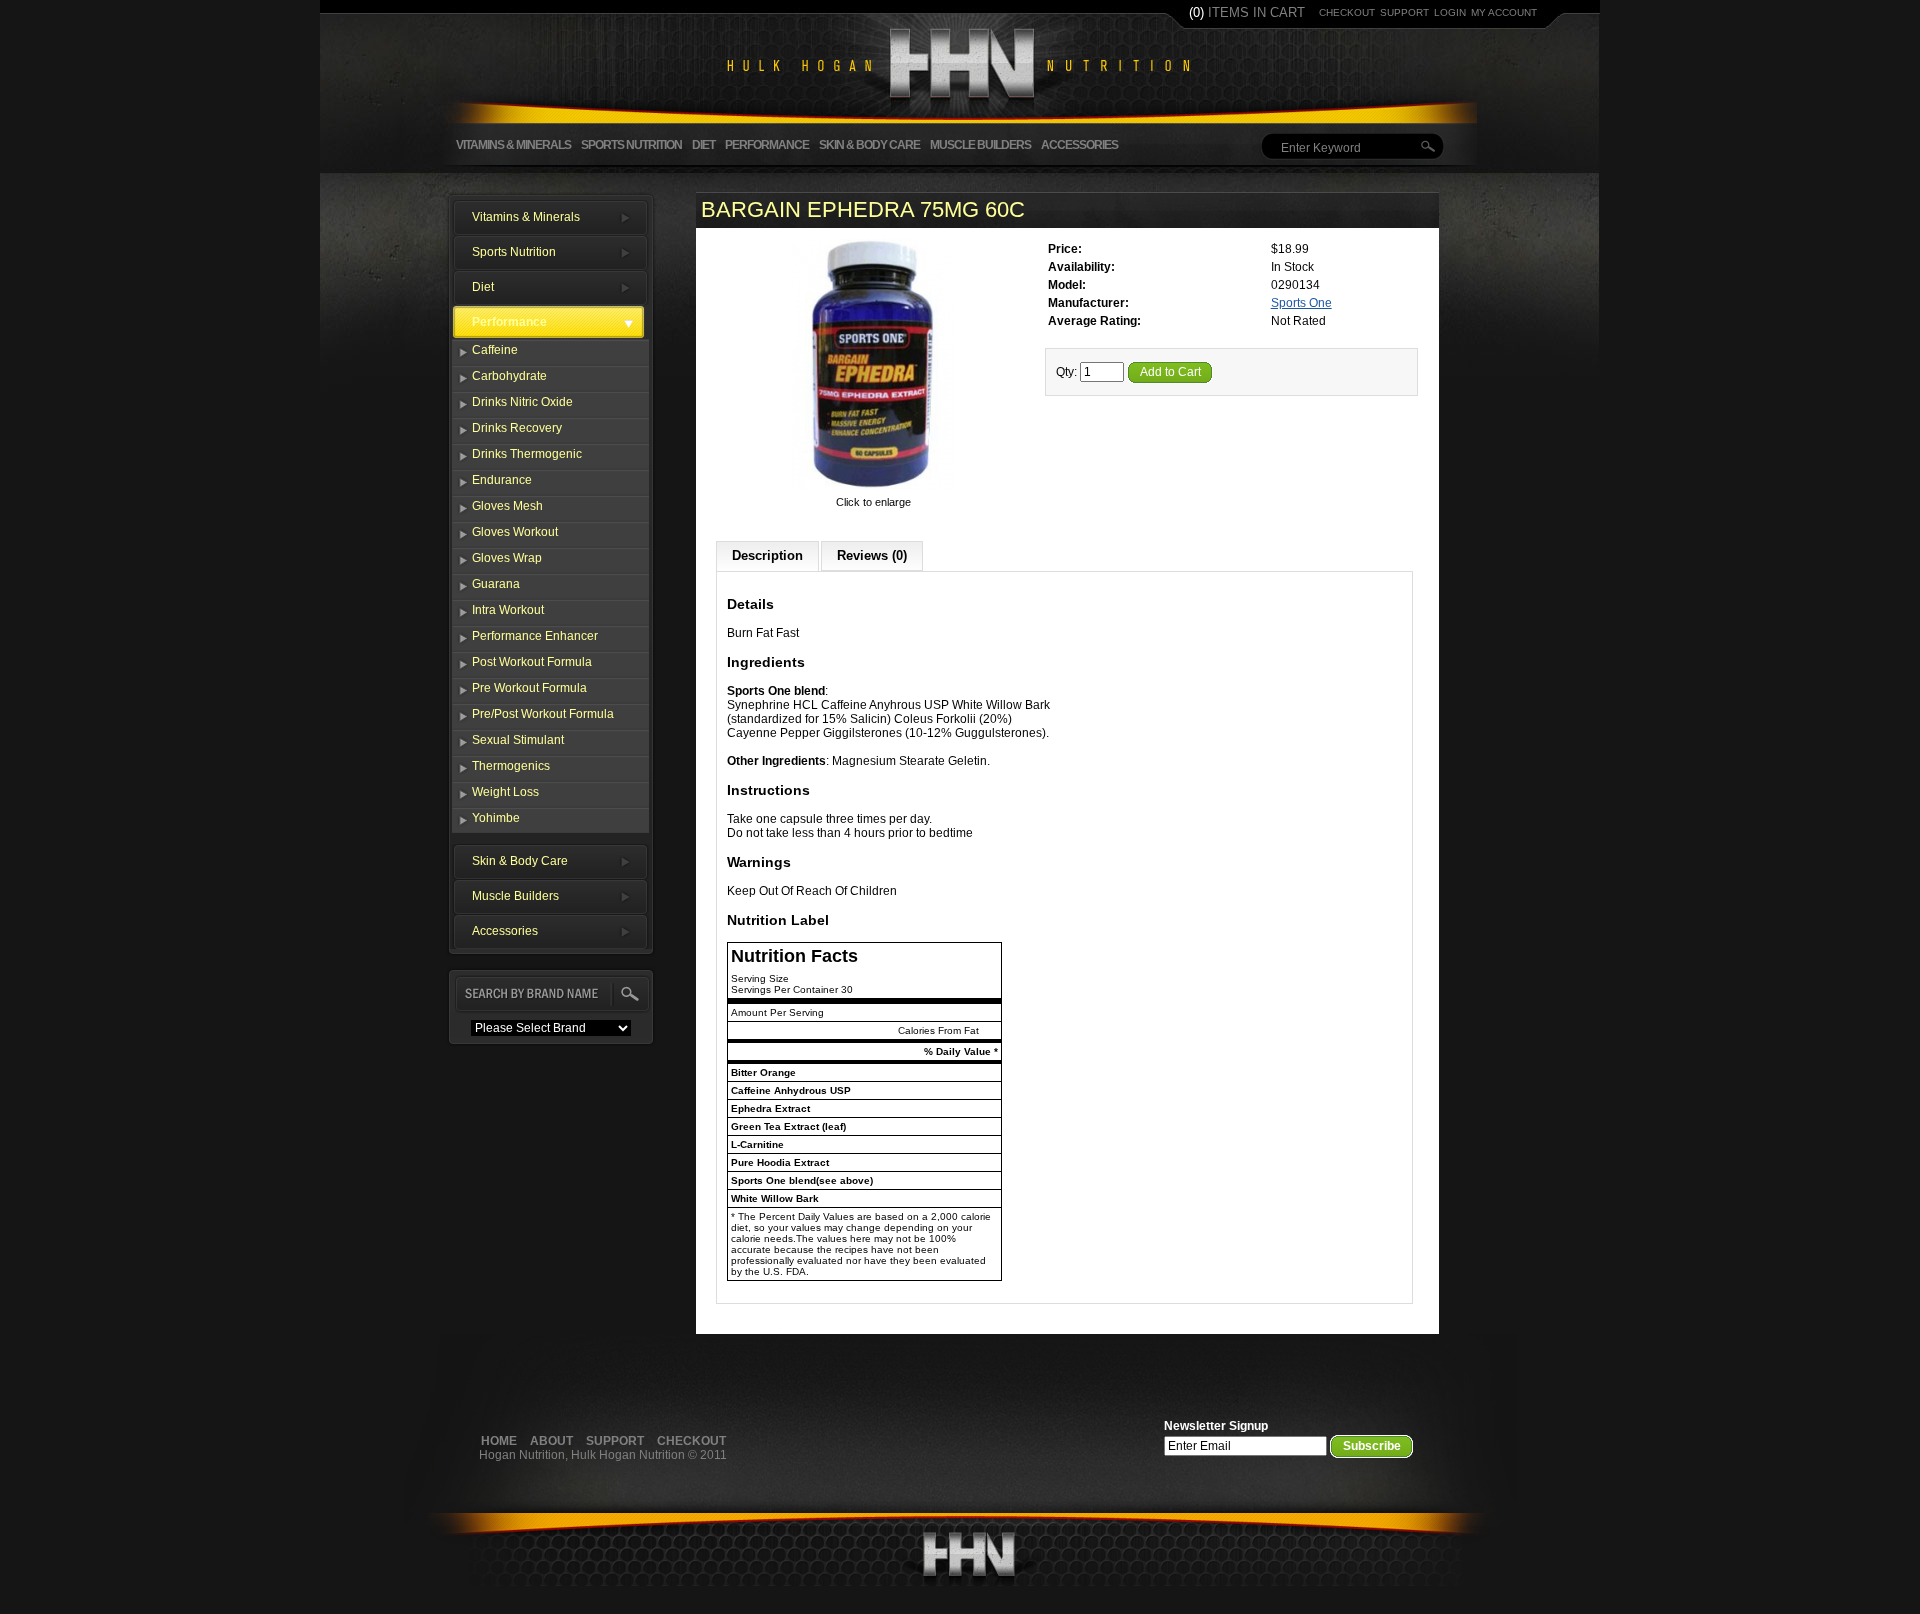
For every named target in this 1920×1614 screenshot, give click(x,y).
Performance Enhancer (535, 636)
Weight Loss (505, 792)
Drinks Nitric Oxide (522, 402)
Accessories (1079, 145)
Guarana (496, 584)
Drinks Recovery (517, 428)
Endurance (502, 480)
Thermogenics (511, 766)
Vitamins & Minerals (513, 145)
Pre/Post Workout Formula (543, 714)
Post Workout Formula (532, 662)
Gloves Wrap (507, 558)
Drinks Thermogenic (527, 454)
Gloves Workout (515, 532)
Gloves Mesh (507, 506)
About (551, 1441)
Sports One (1301, 303)
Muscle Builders (980, 145)
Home (499, 1441)
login (1450, 12)
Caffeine (495, 350)
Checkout (691, 1441)
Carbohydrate (509, 376)
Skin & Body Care (869, 145)
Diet (703, 145)
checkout (1347, 12)
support (1404, 12)
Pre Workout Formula (529, 688)
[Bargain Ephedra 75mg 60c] (873, 488)
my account (1504, 12)
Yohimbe (496, 818)
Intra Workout (508, 610)
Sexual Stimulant (518, 740)
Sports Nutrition (631, 145)
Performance (767, 145)
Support (615, 1441)
